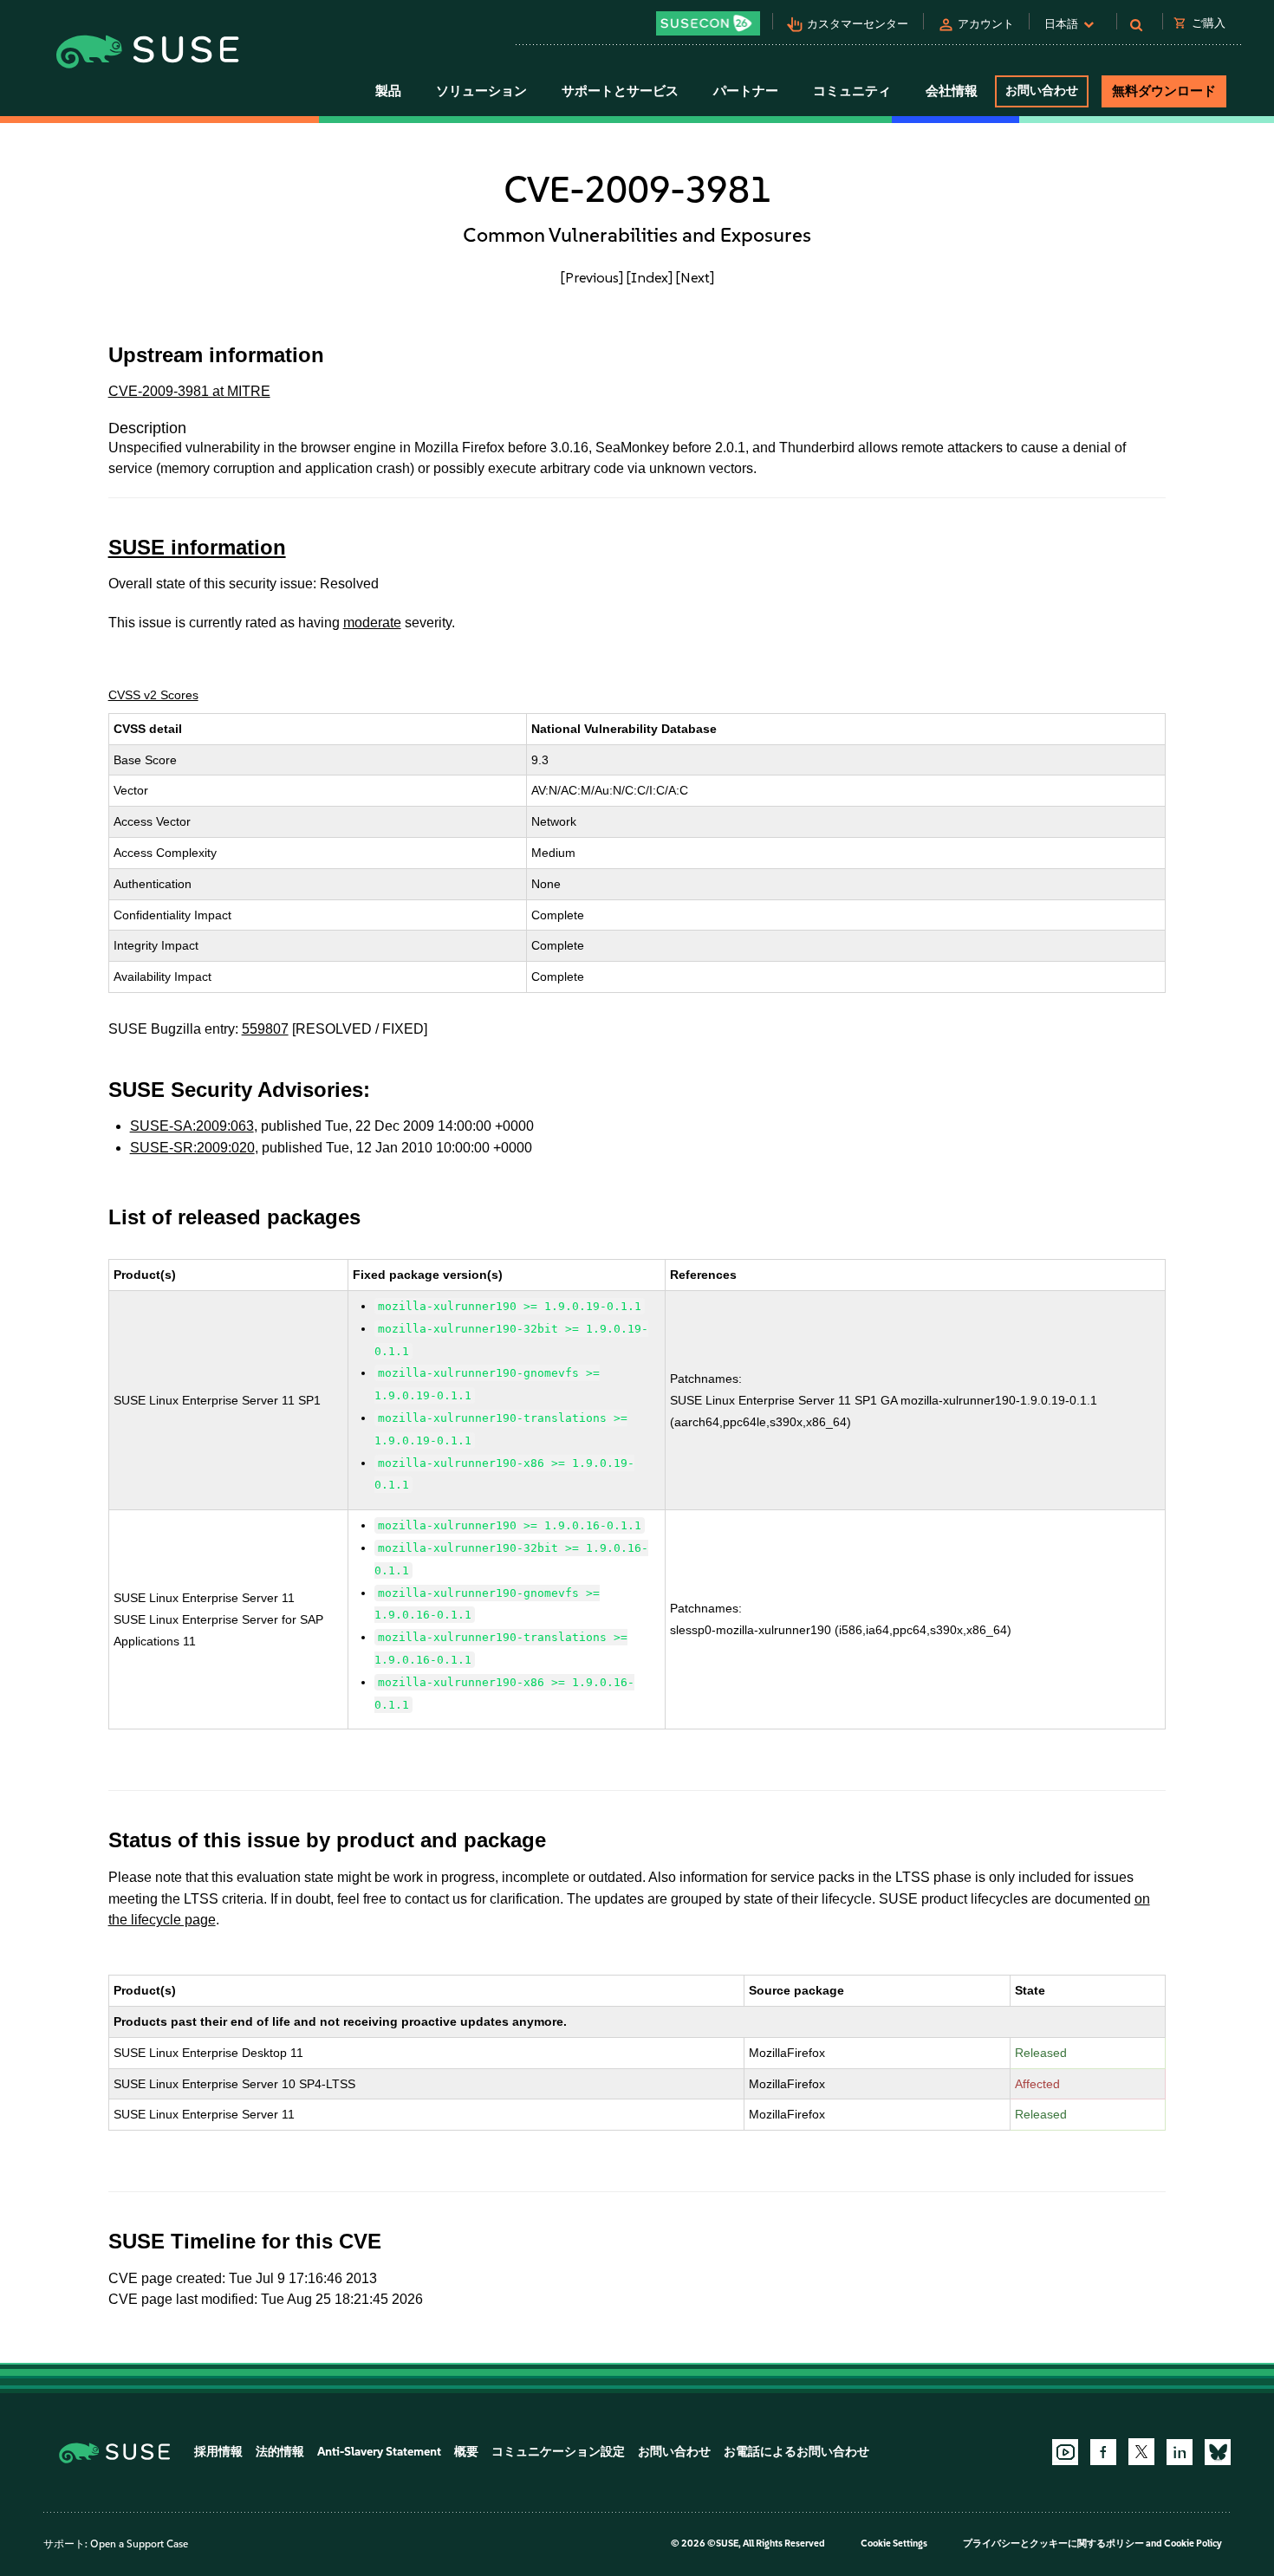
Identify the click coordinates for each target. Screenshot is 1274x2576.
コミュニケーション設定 (558, 2452)
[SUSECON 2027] (708, 23)
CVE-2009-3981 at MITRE (189, 391)
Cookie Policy (1193, 2544)
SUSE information (197, 547)
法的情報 (280, 2452)
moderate (372, 623)
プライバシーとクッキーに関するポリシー (1053, 2544)
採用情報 (218, 2452)
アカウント (986, 24)
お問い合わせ (1042, 91)
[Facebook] (1103, 2452)
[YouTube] (1065, 2452)
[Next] (695, 277)
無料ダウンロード (1164, 91)
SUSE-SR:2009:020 (192, 1148)
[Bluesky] (1218, 2452)
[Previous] (592, 277)
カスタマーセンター (858, 24)
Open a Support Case (139, 2544)
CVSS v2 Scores (153, 695)
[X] (1141, 2451)
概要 (466, 2452)
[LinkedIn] (1180, 2452)
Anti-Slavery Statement (379, 2452)
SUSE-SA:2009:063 (192, 1126)
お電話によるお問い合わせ (796, 2452)
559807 (265, 1029)
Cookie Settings (894, 2544)
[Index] (650, 277)
